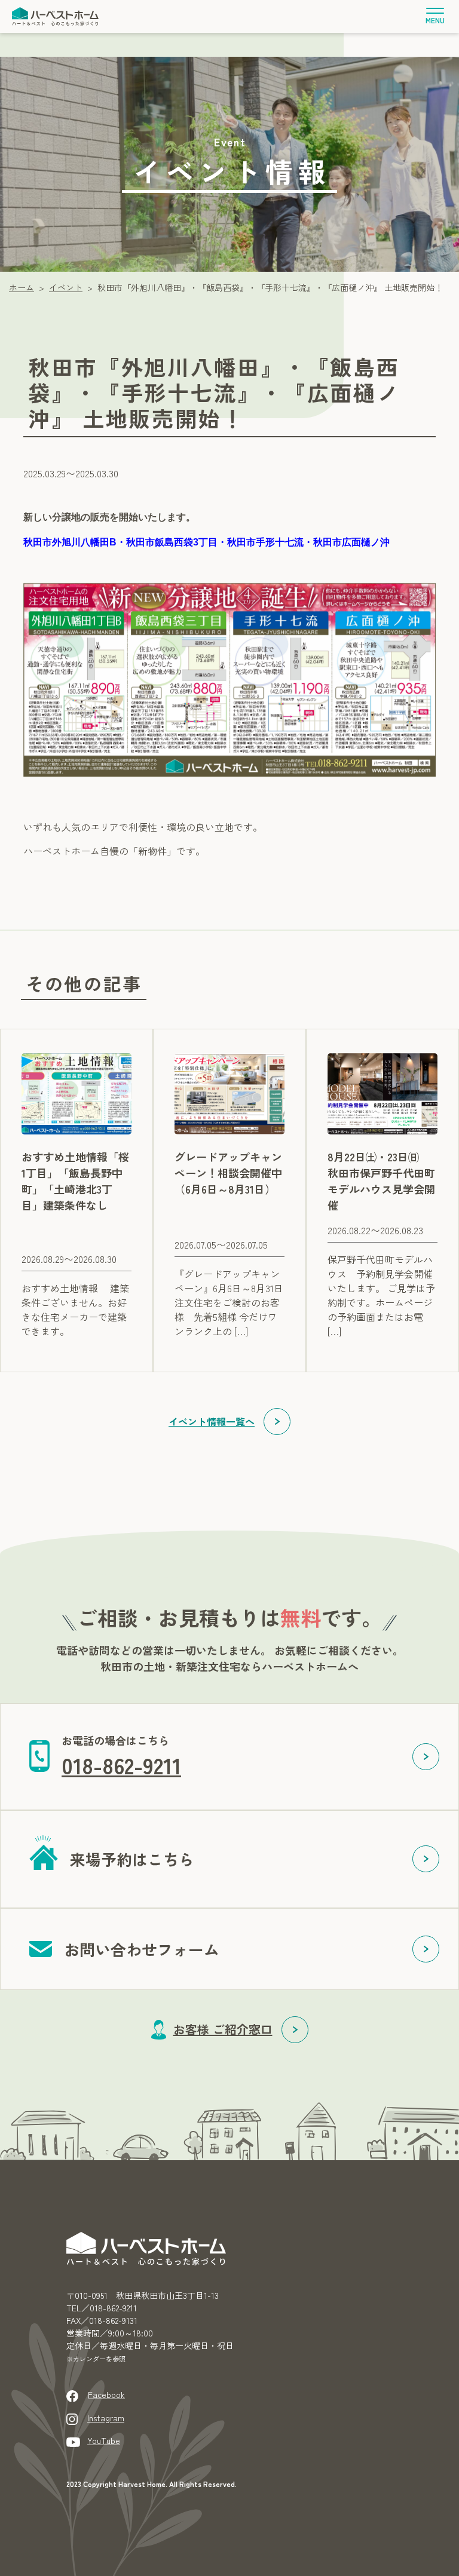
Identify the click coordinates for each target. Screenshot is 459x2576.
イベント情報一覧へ (212, 1421)
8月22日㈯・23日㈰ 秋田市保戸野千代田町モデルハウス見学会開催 (381, 1181)
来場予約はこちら (132, 1859)
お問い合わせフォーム (142, 1949)
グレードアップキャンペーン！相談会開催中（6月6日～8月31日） (228, 1173)
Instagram (106, 2418)
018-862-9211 (121, 1765)
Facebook (106, 2394)
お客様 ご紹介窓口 (223, 2029)
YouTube (104, 2440)
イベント (66, 287)
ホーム (22, 287)
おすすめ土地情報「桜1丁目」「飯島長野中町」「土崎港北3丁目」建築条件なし (75, 1181)
